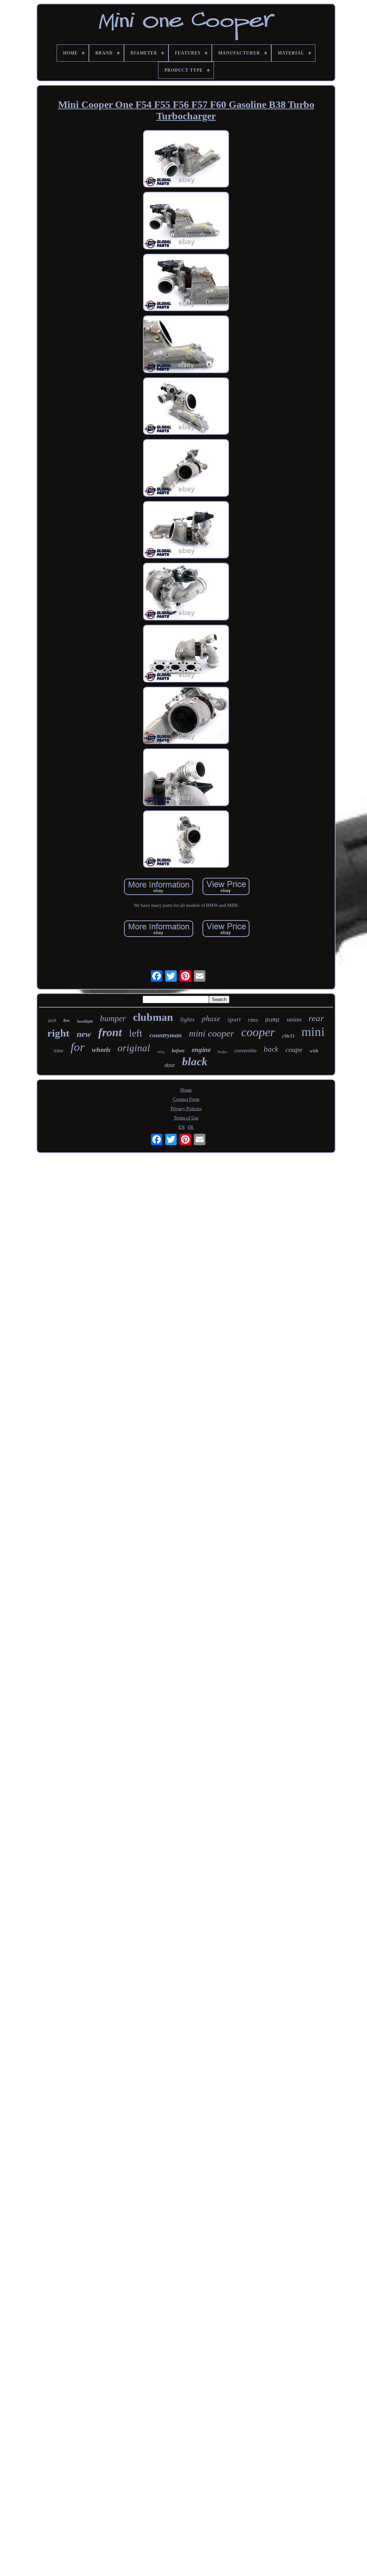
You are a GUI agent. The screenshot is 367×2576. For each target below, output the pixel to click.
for (78, 1047)
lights (187, 1020)
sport (234, 1020)
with (314, 1051)
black (195, 1061)
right (58, 1033)
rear (316, 1018)
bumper (113, 1018)
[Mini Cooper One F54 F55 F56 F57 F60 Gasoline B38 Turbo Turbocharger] (186, 160)
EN (182, 1127)
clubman (153, 1017)
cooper (258, 1032)
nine (59, 1051)
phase (211, 1018)
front (110, 1032)
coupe (294, 1049)
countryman (166, 1035)
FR (191, 1127)
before (178, 1051)
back (271, 1049)
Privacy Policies (186, 1108)
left (136, 1033)
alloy (161, 1052)
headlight (85, 1021)
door (170, 1065)
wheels (101, 1050)
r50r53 (288, 1036)
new (84, 1034)
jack (52, 1020)
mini (313, 1032)
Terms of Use (186, 1118)
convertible (246, 1051)
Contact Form (186, 1099)
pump (272, 1020)
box (67, 1020)
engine (201, 1050)
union (294, 1019)
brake (223, 1052)
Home (186, 1090)
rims (253, 1020)
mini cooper (211, 1034)
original (134, 1048)
